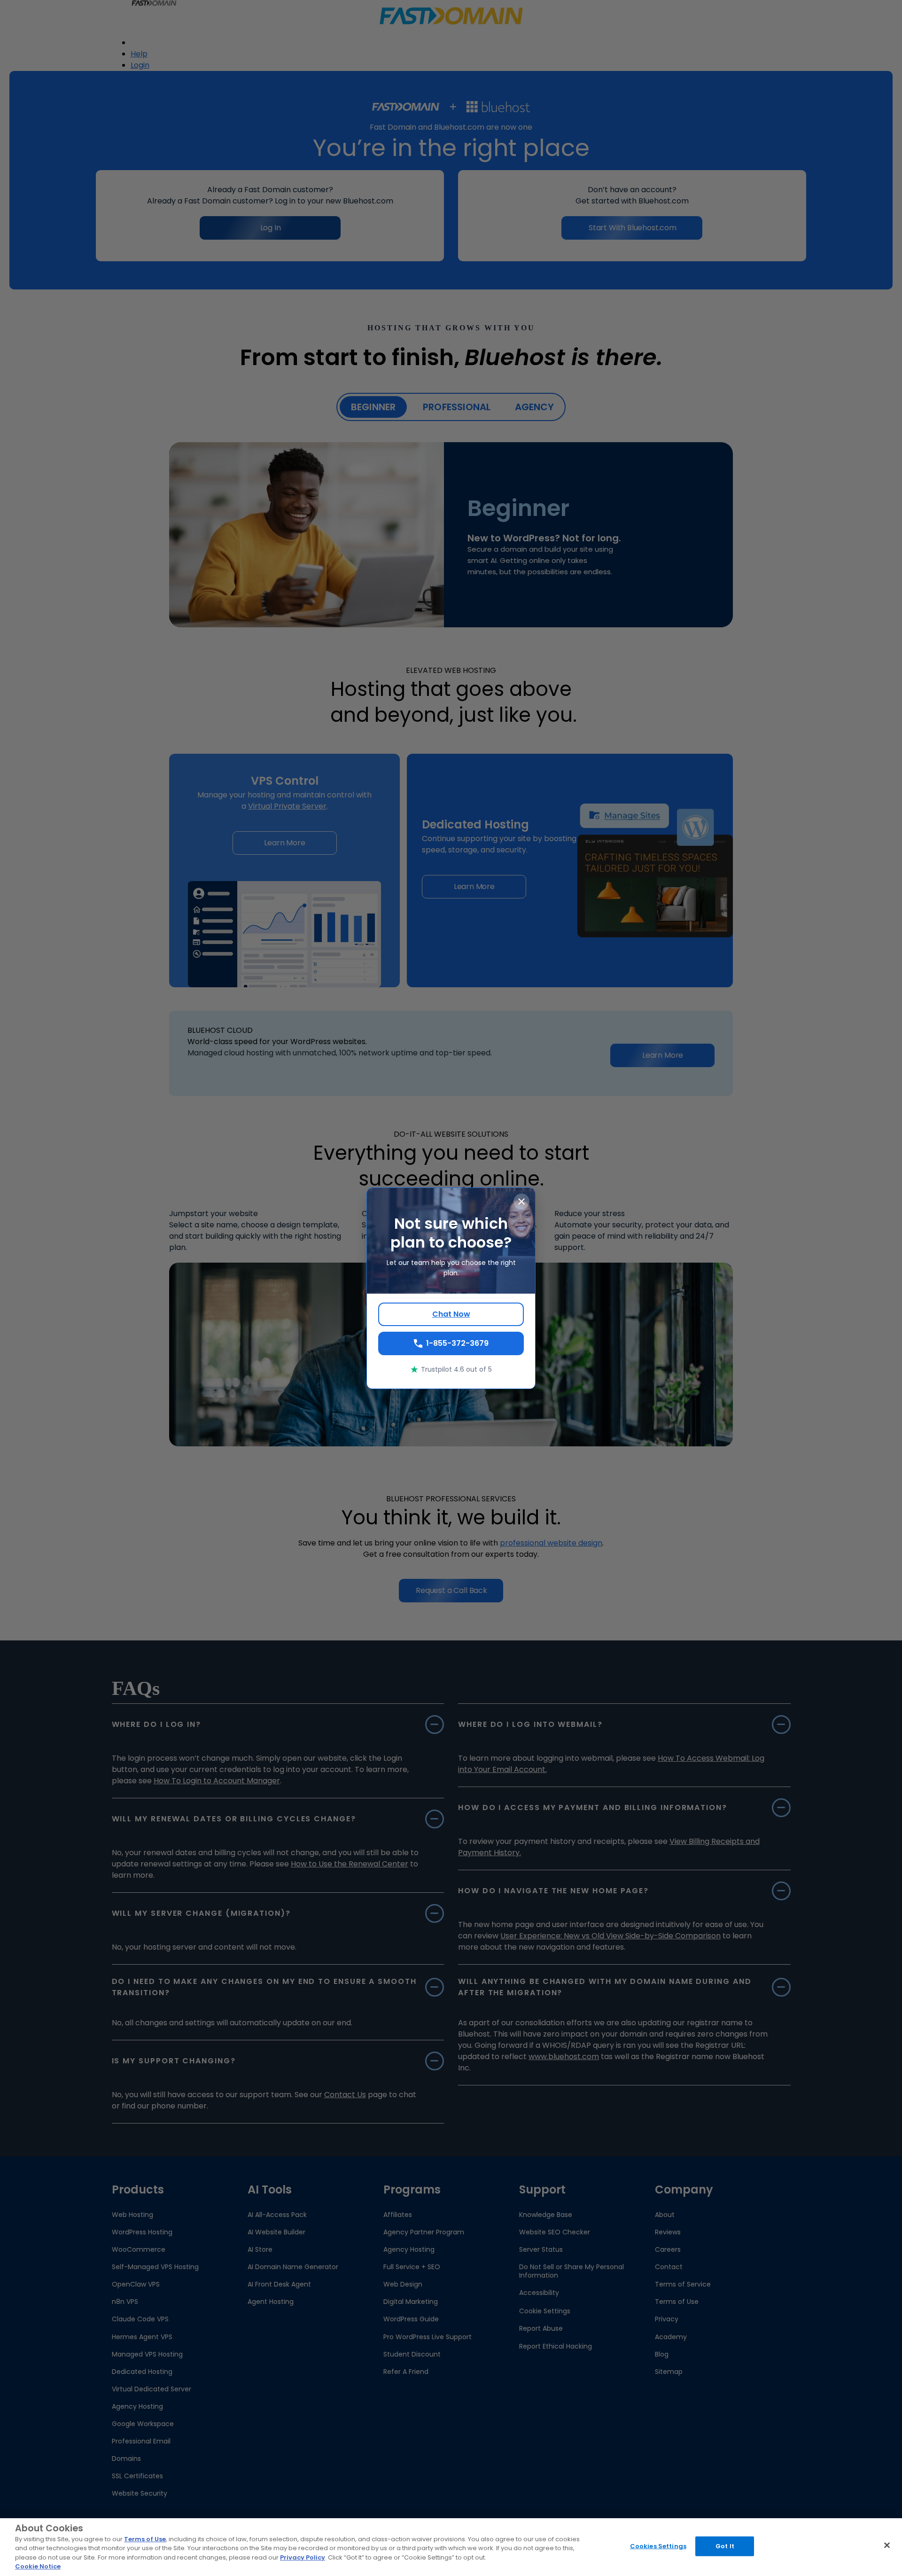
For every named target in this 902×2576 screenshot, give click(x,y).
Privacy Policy (303, 2557)
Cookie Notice (38, 2566)
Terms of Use (145, 2539)
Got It (725, 2546)
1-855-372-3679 (457, 1343)
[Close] (887, 2545)
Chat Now (451, 1314)
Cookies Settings (658, 2546)
